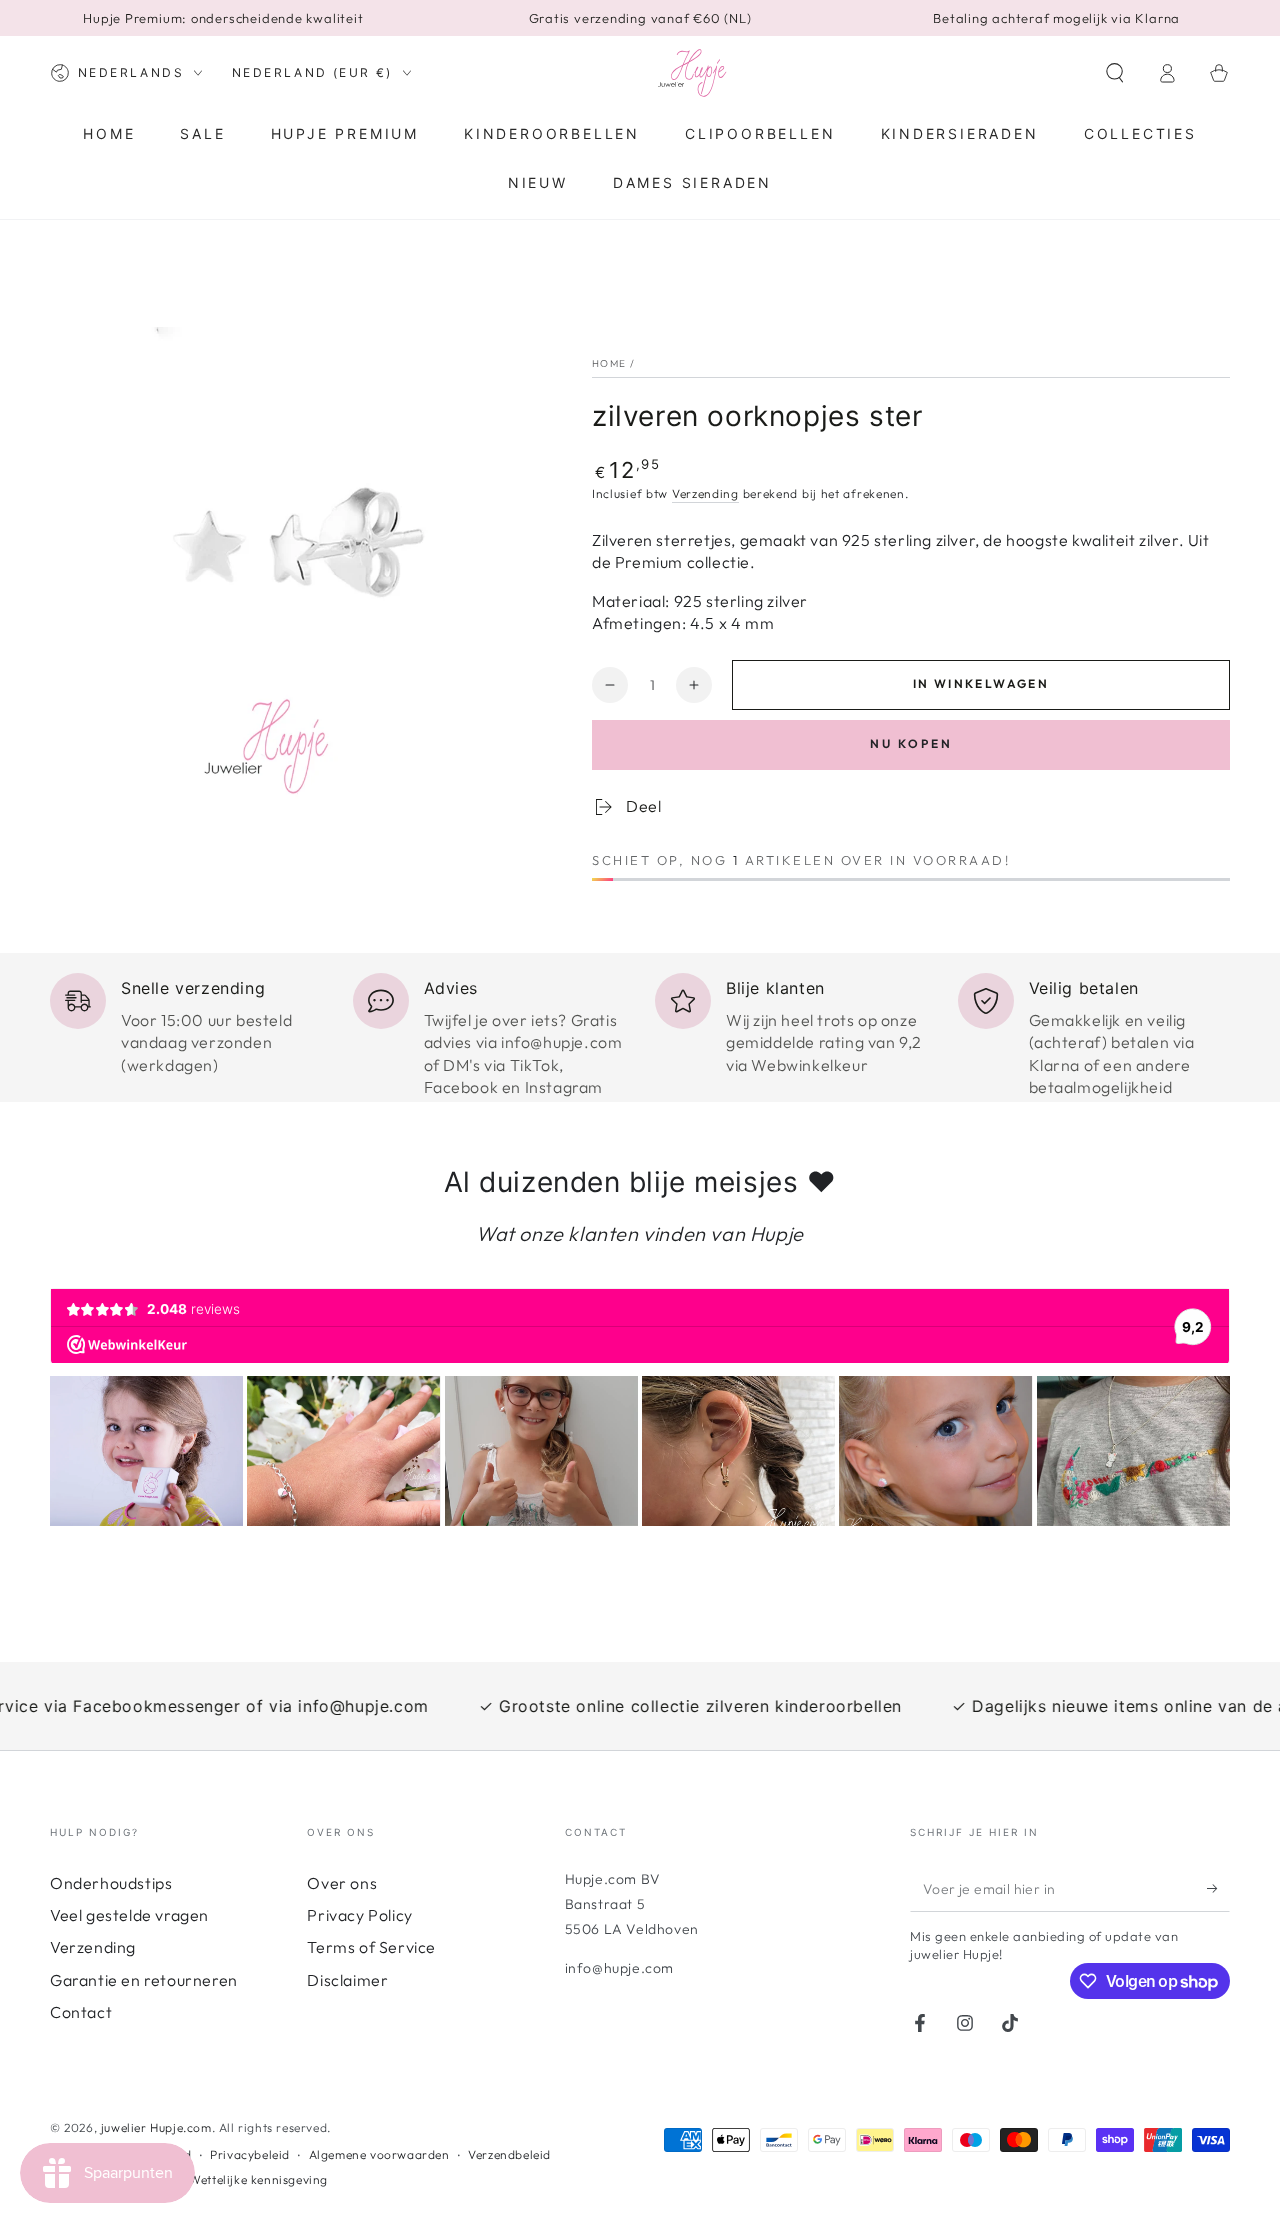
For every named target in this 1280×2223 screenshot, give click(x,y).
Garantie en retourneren (144, 1980)
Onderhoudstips (111, 1883)
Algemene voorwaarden (379, 2154)
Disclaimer (347, 1980)
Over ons (342, 1883)
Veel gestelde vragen (129, 1915)
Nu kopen (911, 743)
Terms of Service (371, 1947)
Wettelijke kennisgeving (258, 2179)
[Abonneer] (1218, 1889)
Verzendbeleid (509, 2154)
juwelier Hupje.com (156, 2127)
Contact (81, 2012)
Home (609, 363)
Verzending (705, 493)
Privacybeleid (250, 2154)
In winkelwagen (981, 683)
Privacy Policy (359, 1915)
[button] (1115, 73)
